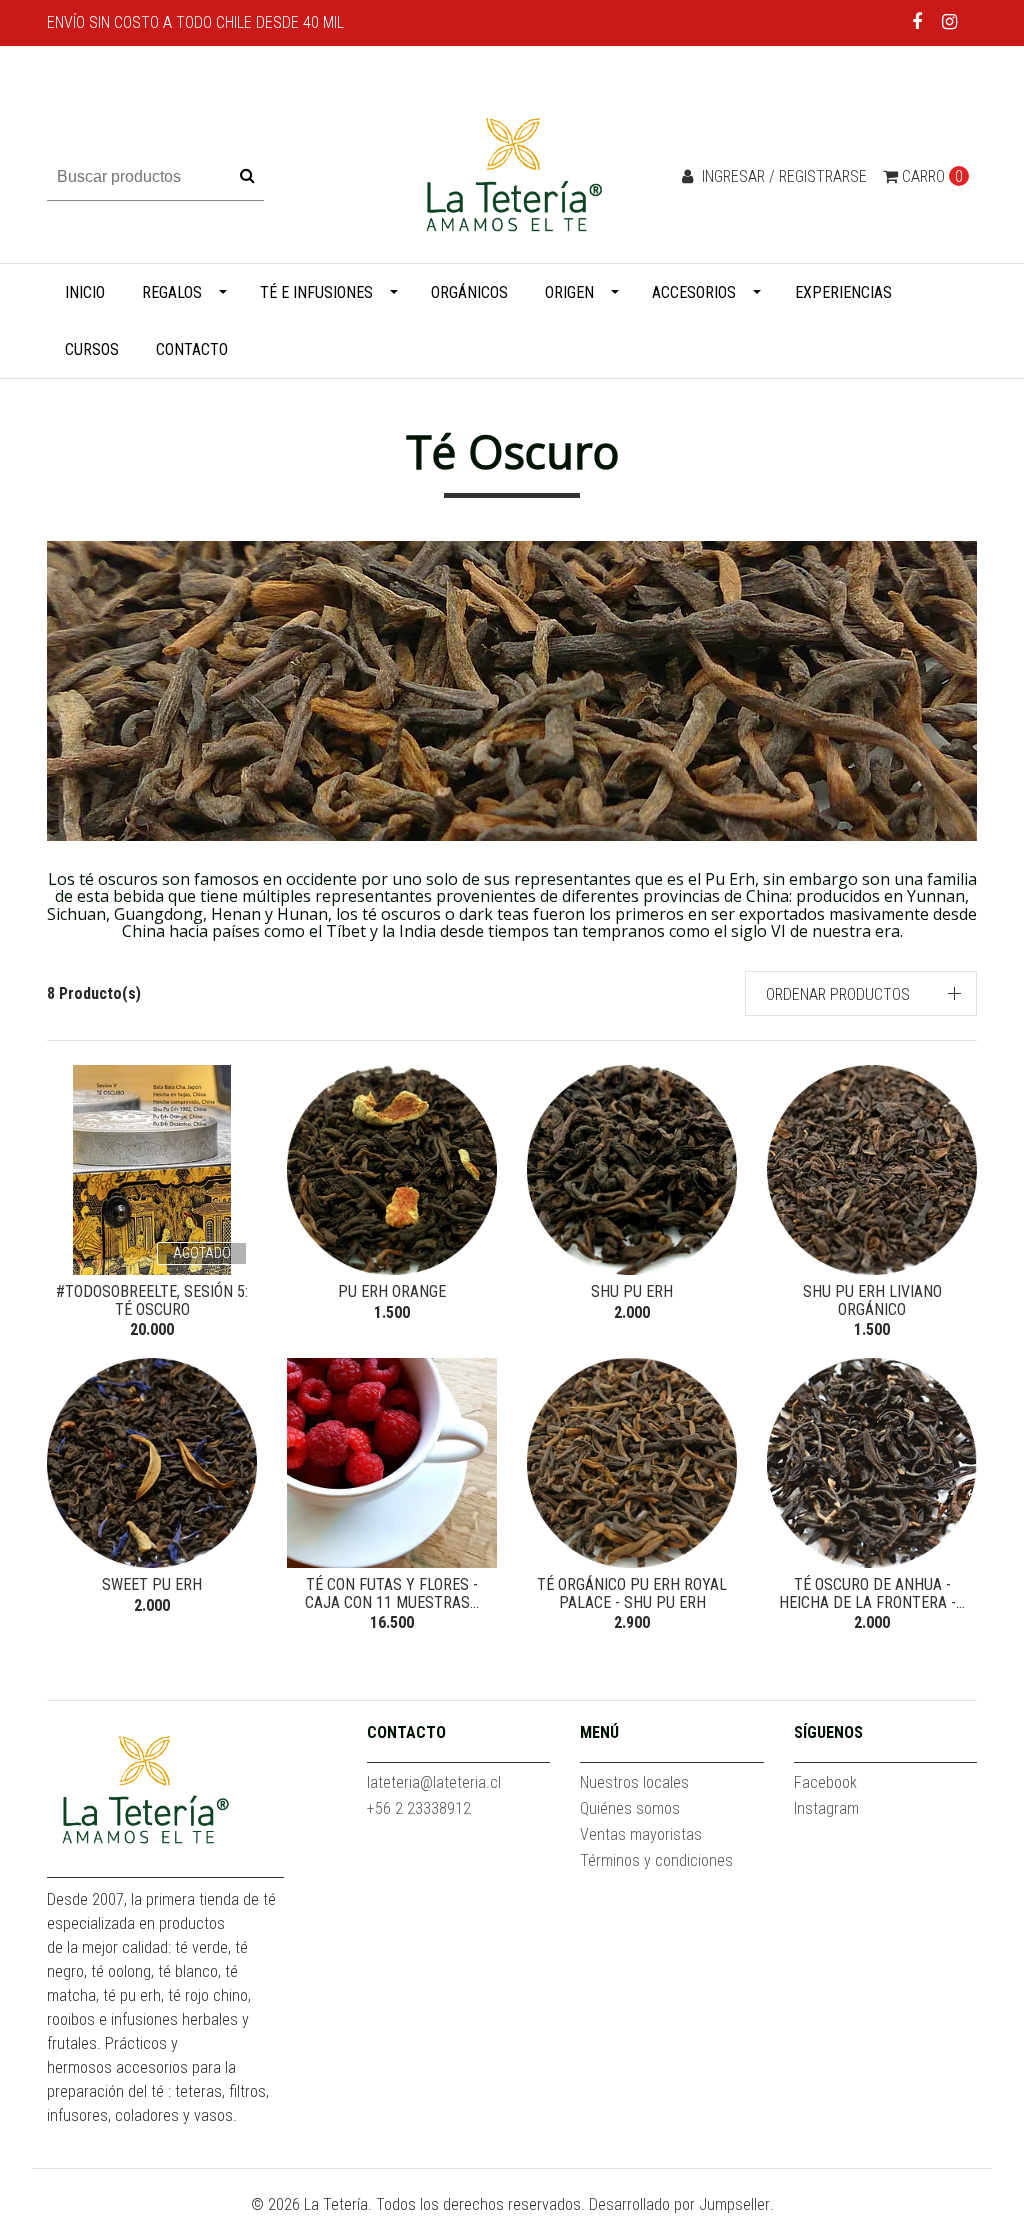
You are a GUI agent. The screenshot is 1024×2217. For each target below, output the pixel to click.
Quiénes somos (630, 1808)
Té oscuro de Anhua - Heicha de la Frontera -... (872, 1593)
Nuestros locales (634, 1782)
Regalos (172, 292)
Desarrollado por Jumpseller (679, 2204)
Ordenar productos (838, 994)
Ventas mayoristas (641, 1834)
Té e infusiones (316, 292)
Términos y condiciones (656, 1860)
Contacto (192, 349)
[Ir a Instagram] (949, 21)
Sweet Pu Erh (152, 1584)
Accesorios (694, 292)
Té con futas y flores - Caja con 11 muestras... (392, 1593)
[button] (861, 993)
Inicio (85, 292)
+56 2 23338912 (419, 1808)
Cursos (92, 349)
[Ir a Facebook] (917, 21)
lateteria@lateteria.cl (434, 1782)
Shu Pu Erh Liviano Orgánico (872, 1300)
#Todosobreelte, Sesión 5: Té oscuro (152, 1300)
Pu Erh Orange (392, 1291)
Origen (569, 292)
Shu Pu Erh (632, 1291)
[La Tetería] (512, 175)
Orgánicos (469, 292)
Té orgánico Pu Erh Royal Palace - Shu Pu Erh (632, 1593)
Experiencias (843, 292)
